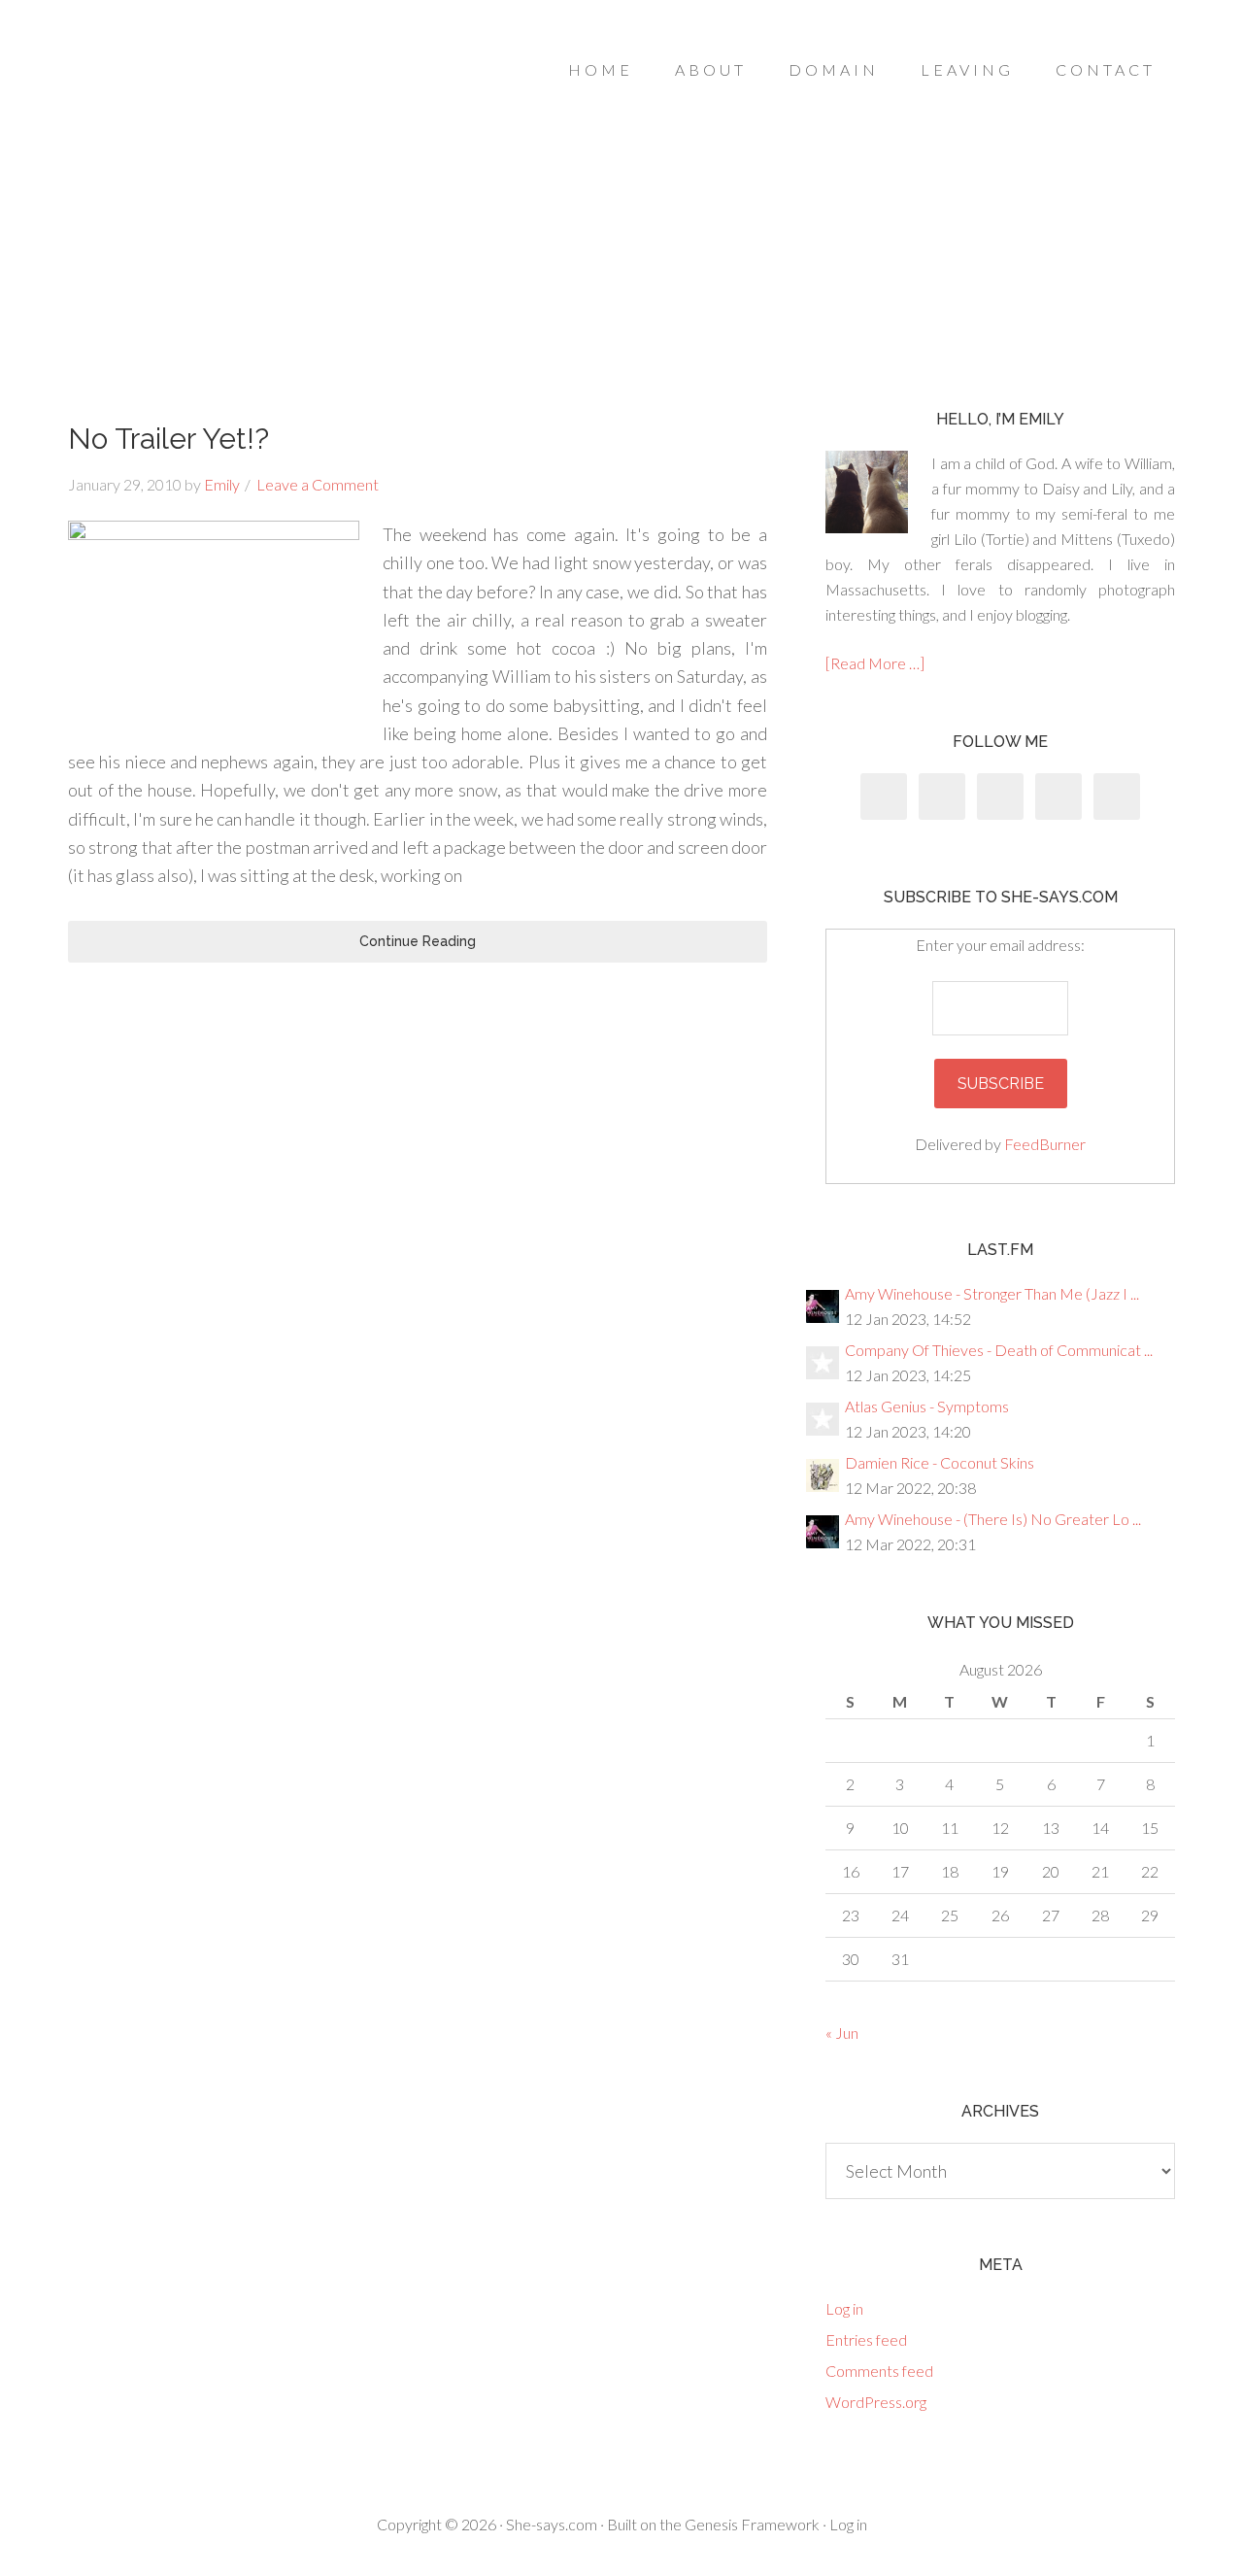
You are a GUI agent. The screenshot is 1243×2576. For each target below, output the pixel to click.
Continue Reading (418, 941)
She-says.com (552, 2524)
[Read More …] (875, 663)
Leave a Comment (318, 484)
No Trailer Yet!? (168, 439)
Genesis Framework (752, 2524)
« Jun (842, 2033)
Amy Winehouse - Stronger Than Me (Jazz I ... (992, 1293)
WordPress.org (876, 2402)
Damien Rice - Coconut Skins (940, 1462)
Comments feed (879, 2371)
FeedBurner (1045, 1144)
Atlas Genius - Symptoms (927, 1406)
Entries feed (866, 2339)
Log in (844, 2308)
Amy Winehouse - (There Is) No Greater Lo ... (993, 1519)
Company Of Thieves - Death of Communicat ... (999, 1350)
